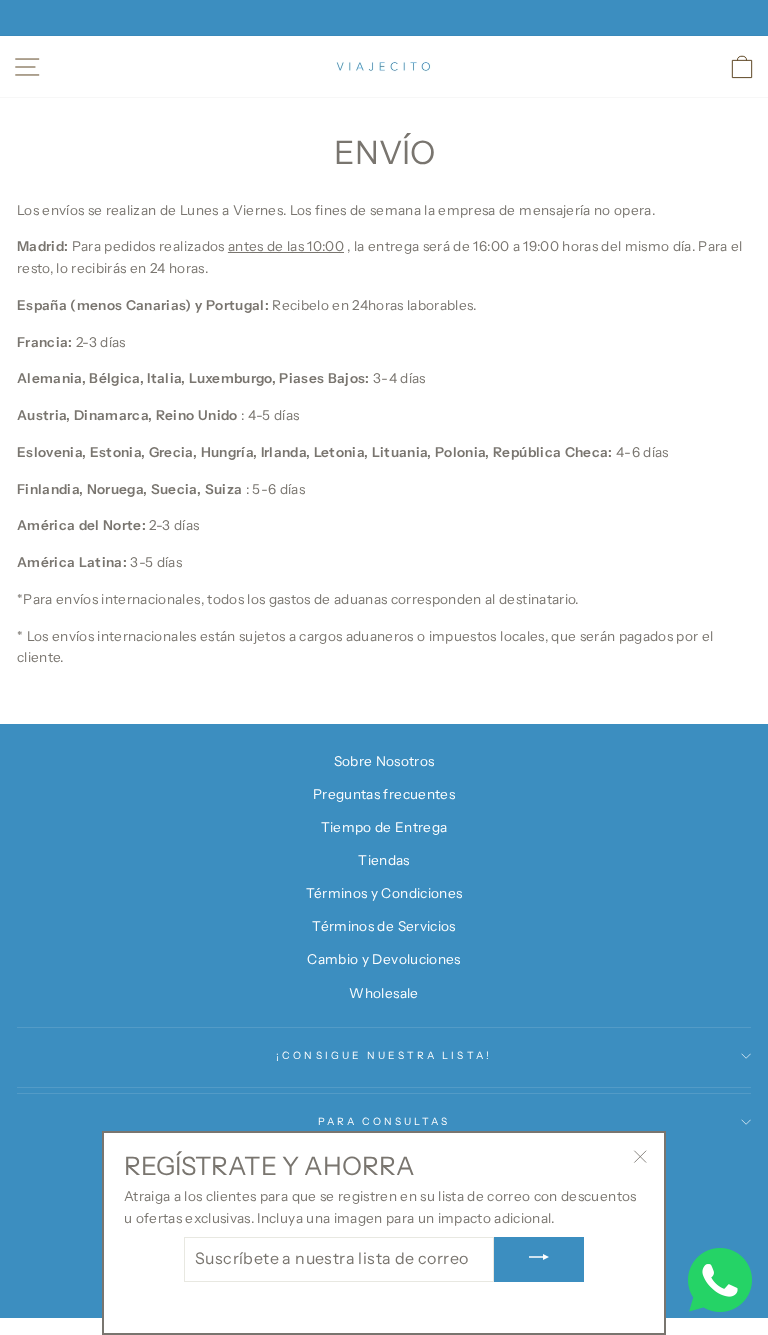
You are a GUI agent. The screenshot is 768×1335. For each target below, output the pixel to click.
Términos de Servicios (383, 926)
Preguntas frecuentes (384, 794)
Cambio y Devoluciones (383, 959)
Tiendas (383, 860)
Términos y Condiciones (384, 893)
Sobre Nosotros (384, 761)
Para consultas (384, 1121)
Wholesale (383, 993)
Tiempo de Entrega (384, 827)
